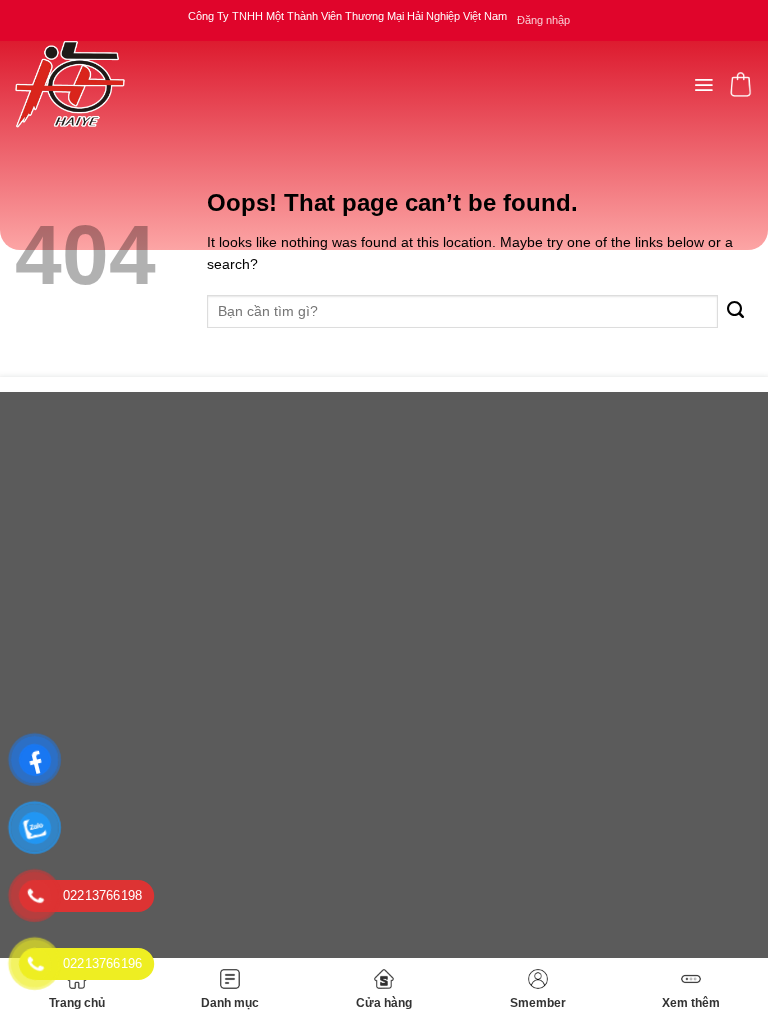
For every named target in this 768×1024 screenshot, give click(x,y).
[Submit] (735, 311)
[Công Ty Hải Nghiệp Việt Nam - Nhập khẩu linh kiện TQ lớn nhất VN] (70, 84)
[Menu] (703, 85)
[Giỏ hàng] (740, 84)
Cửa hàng (384, 1003)
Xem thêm (691, 1003)
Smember (538, 1003)
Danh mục (230, 1003)
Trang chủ (77, 1003)
